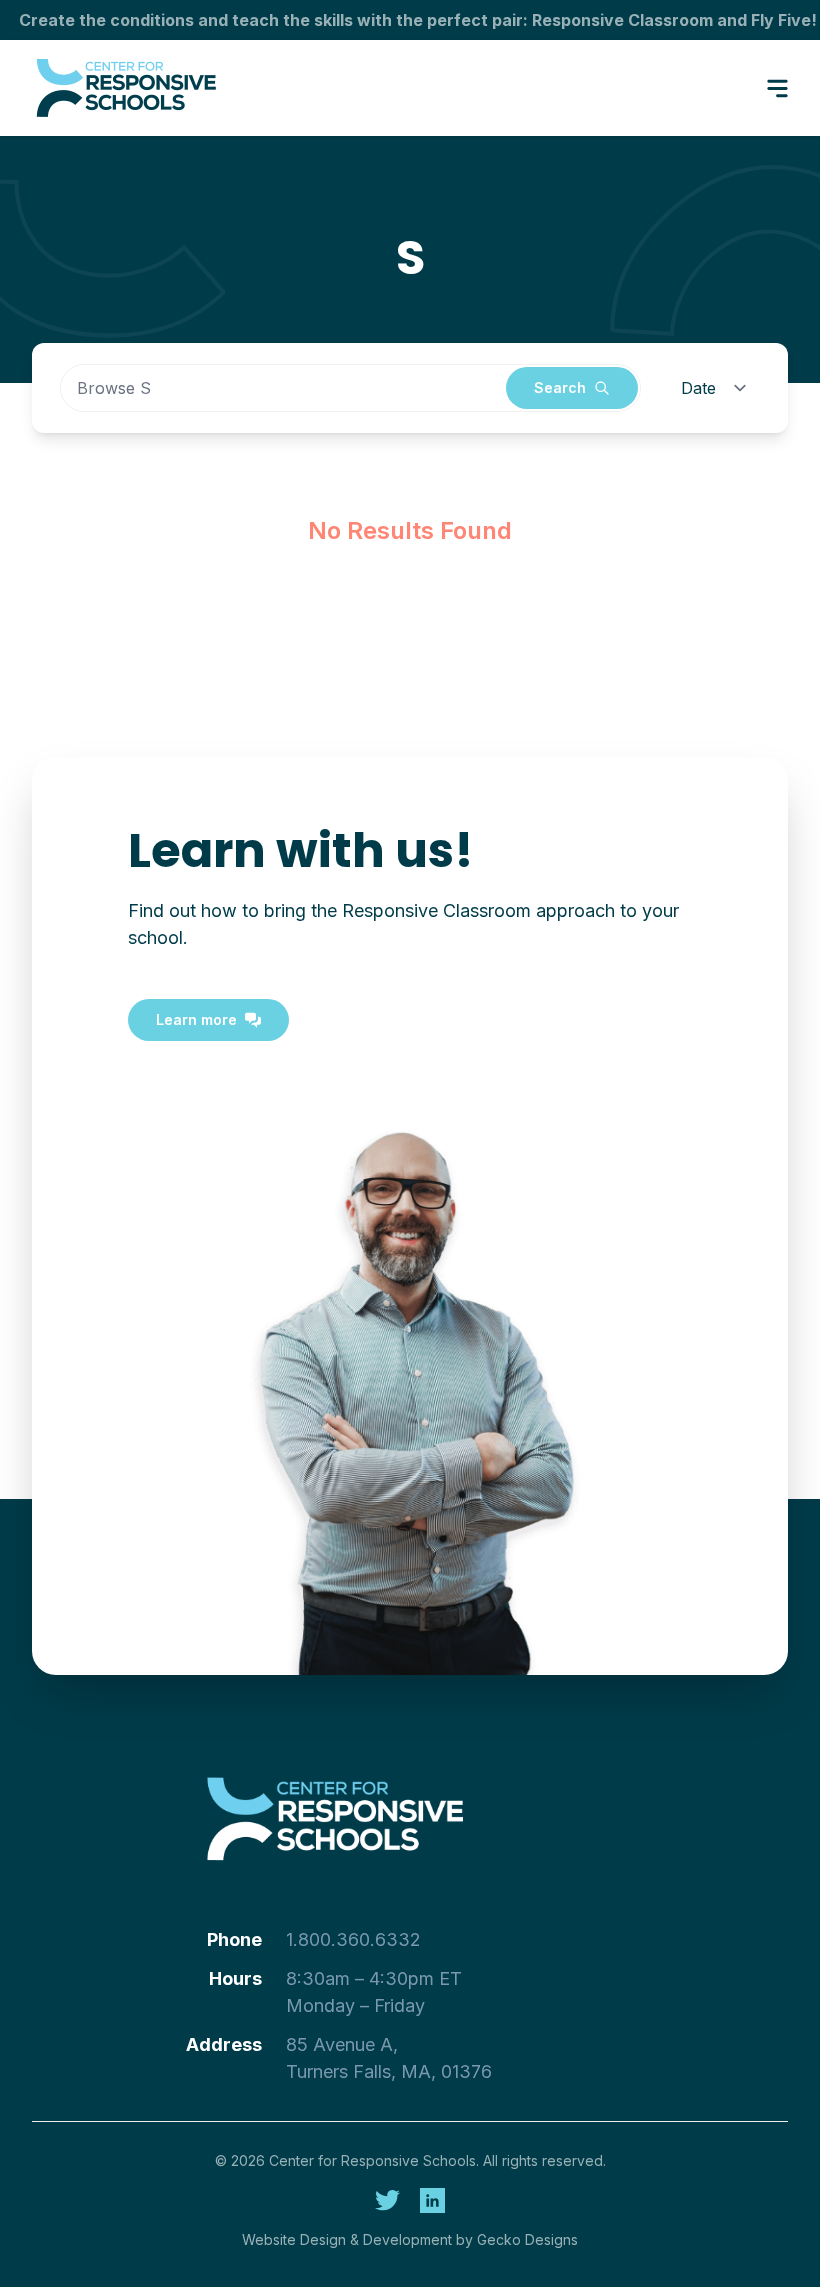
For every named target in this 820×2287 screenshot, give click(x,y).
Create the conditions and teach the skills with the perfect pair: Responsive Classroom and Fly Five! (418, 20)
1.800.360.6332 (353, 1939)
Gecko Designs (527, 2239)
